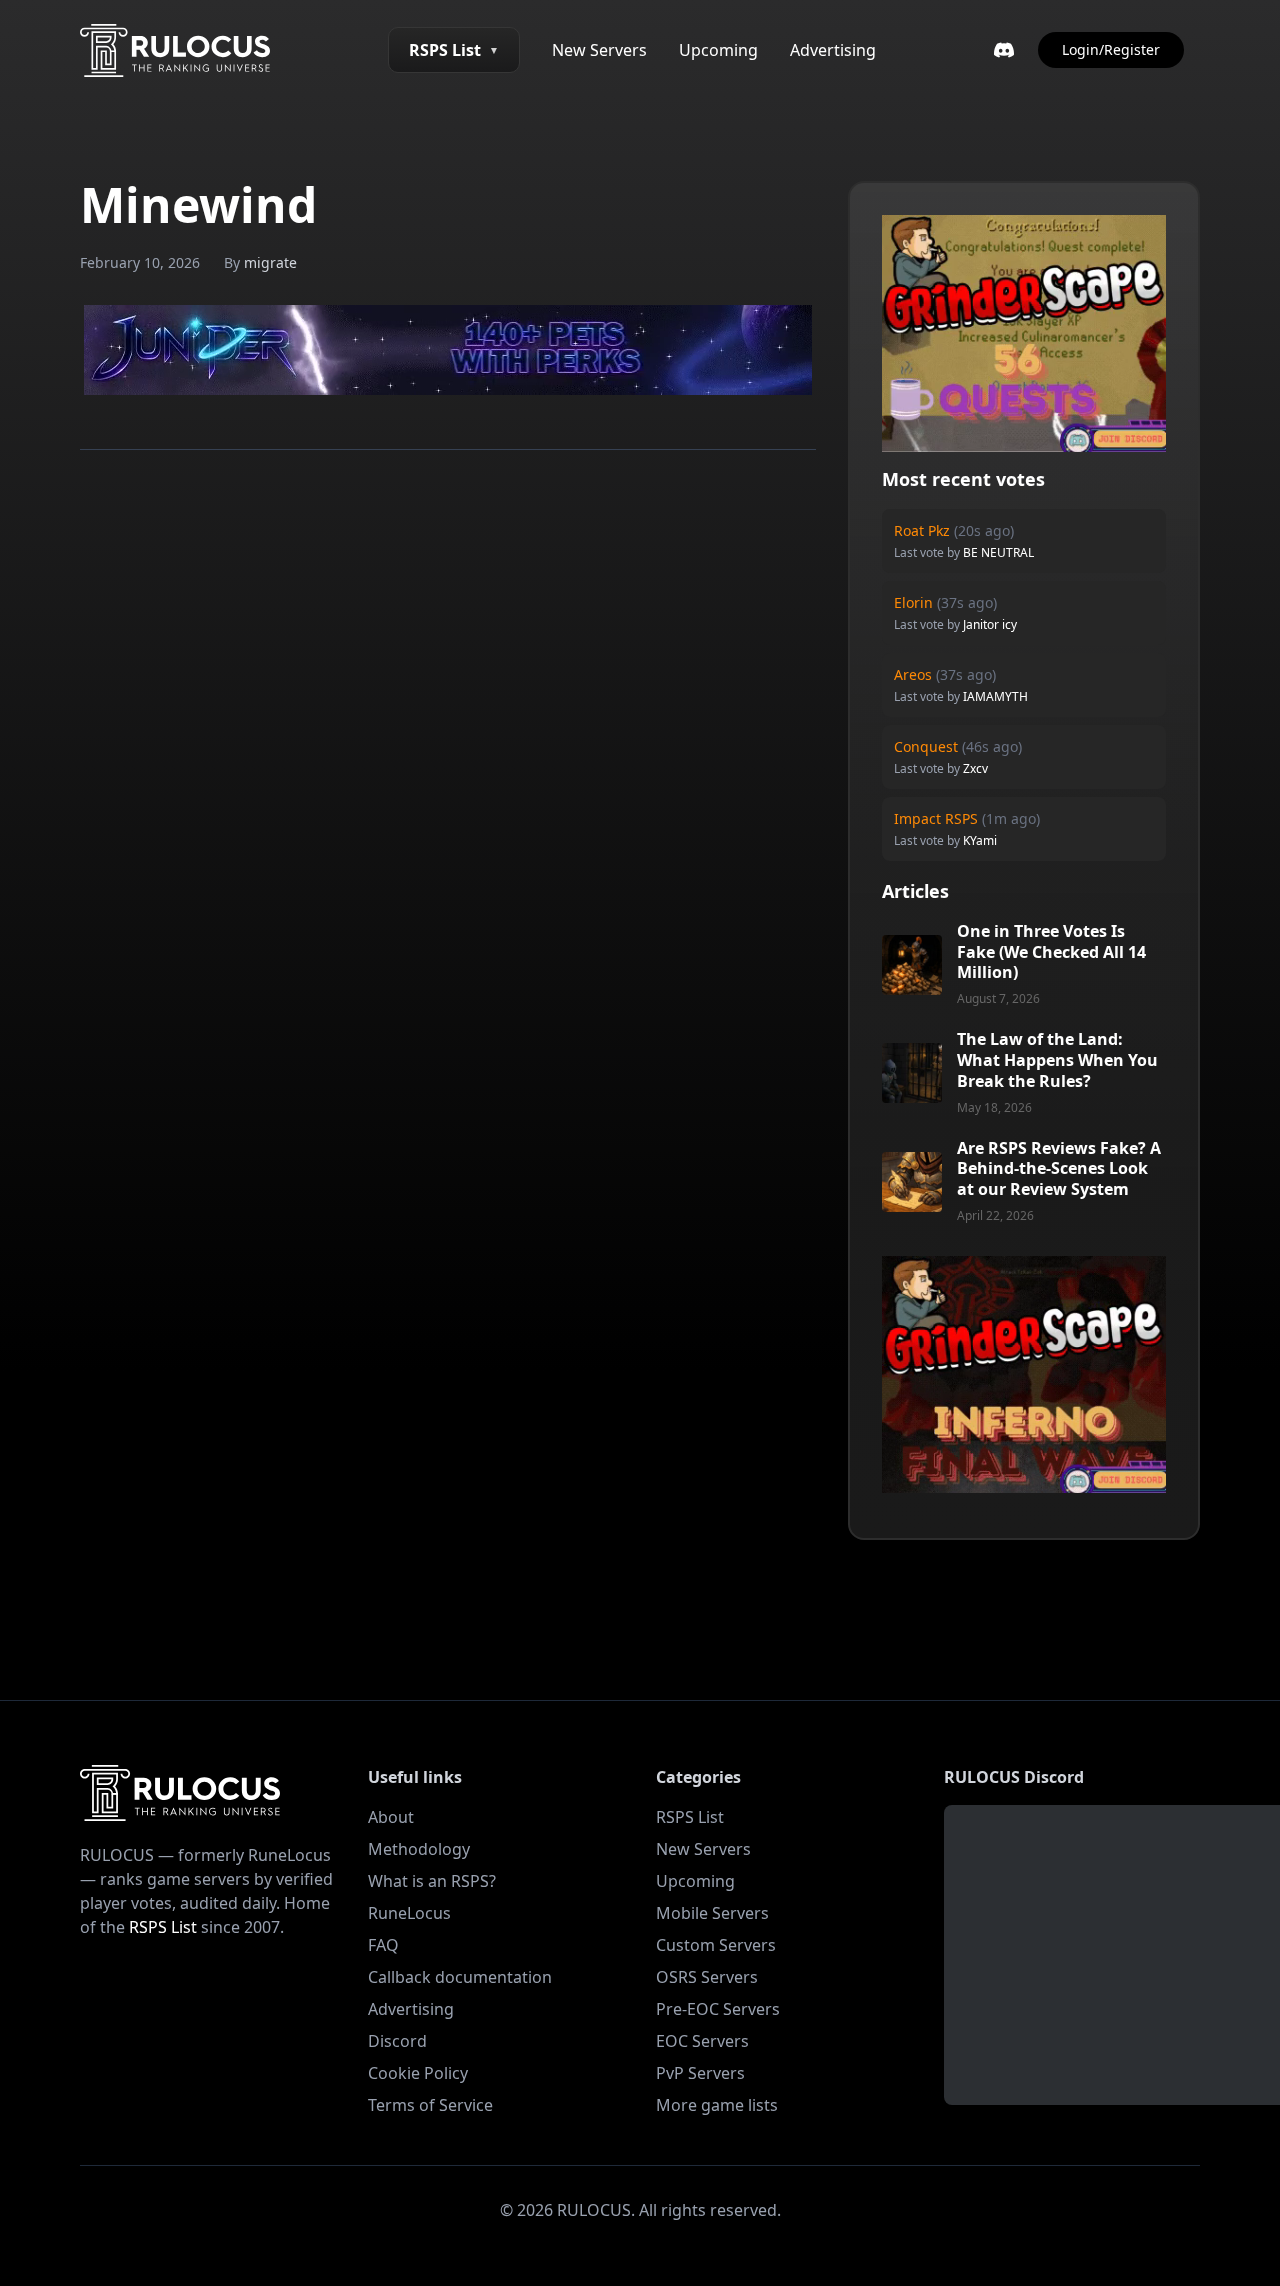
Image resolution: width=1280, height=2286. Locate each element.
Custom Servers (716, 1945)
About (391, 1817)
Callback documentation (460, 1977)
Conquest (926, 746)
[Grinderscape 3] (1024, 333)
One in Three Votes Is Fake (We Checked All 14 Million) (1051, 952)
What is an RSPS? (432, 1881)
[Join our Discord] (1004, 50)
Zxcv (975, 768)
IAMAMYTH (995, 696)
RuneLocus (409, 1913)
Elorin (913, 602)
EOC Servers (702, 2041)
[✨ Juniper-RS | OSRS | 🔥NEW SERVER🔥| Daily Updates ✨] (448, 350)
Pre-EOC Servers (718, 2009)
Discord (397, 2041)
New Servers (599, 50)
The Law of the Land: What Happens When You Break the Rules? (1057, 1060)
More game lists (717, 2105)
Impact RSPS (936, 818)
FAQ (383, 1945)
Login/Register (1111, 49)
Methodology (419, 1849)
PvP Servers (700, 2073)
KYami (980, 840)
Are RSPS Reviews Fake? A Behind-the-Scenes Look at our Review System (1059, 1169)
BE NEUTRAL (998, 552)
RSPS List (454, 50)
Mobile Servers (712, 1913)
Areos (913, 674)
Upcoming (718, 50)
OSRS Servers (707, 1977)
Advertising (833, 50)
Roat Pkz (922, 530)
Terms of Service (430, 2105)
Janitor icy (990, 624)
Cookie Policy (418, 2073)
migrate (270, 262)
